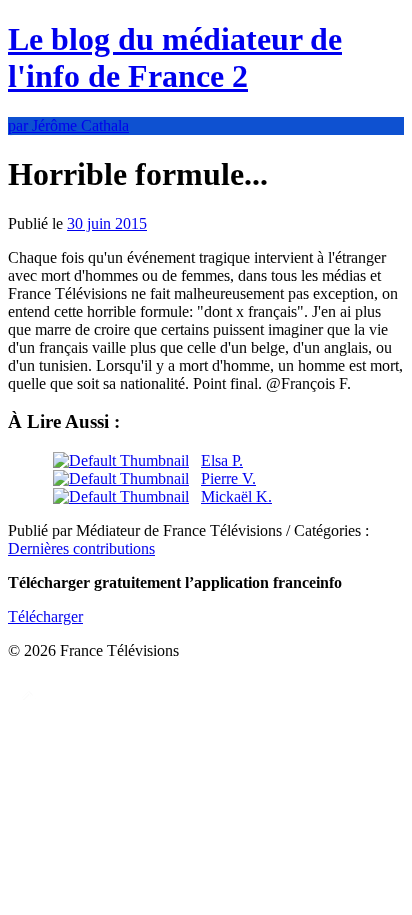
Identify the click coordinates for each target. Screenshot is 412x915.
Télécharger (45, 616)
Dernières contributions (81, 548)
